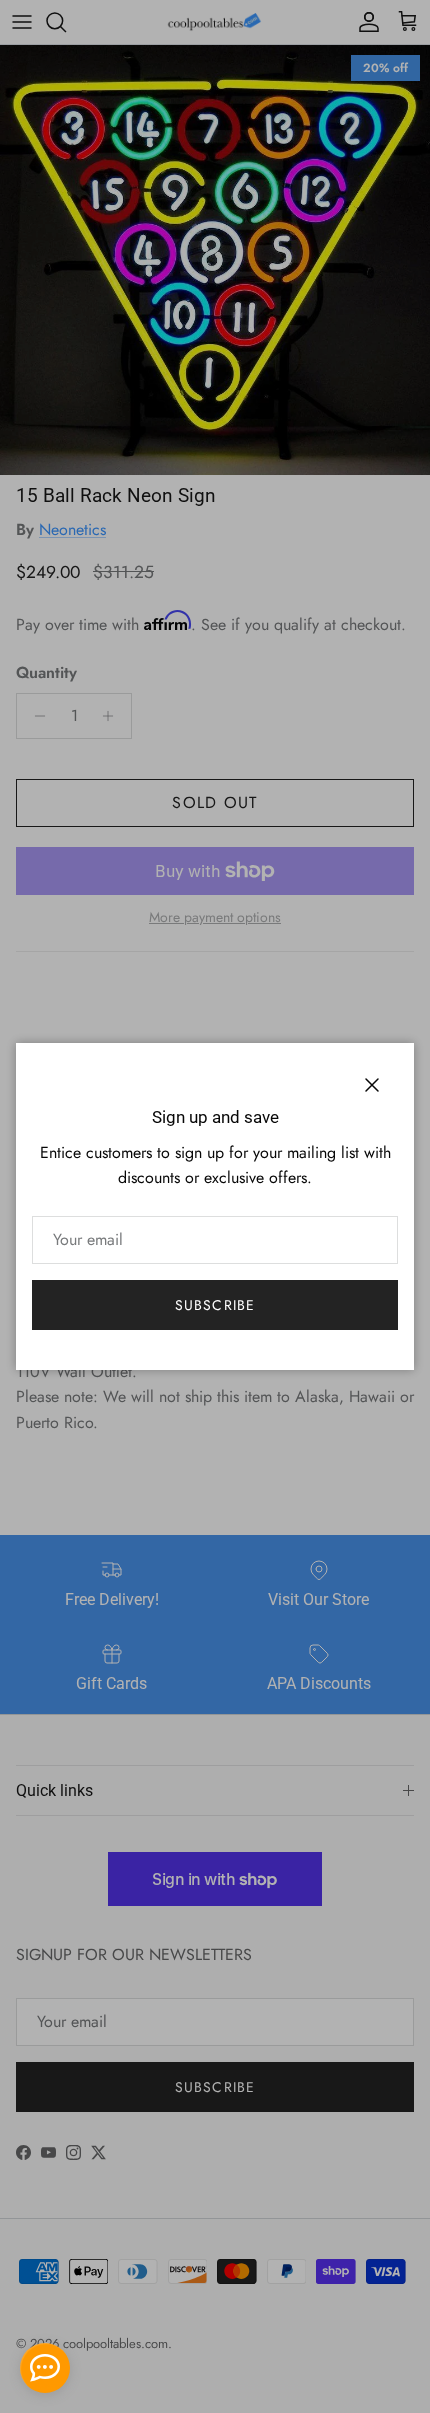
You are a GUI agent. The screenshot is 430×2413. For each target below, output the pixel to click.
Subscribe (215, 1305)
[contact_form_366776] (45, 2368)
